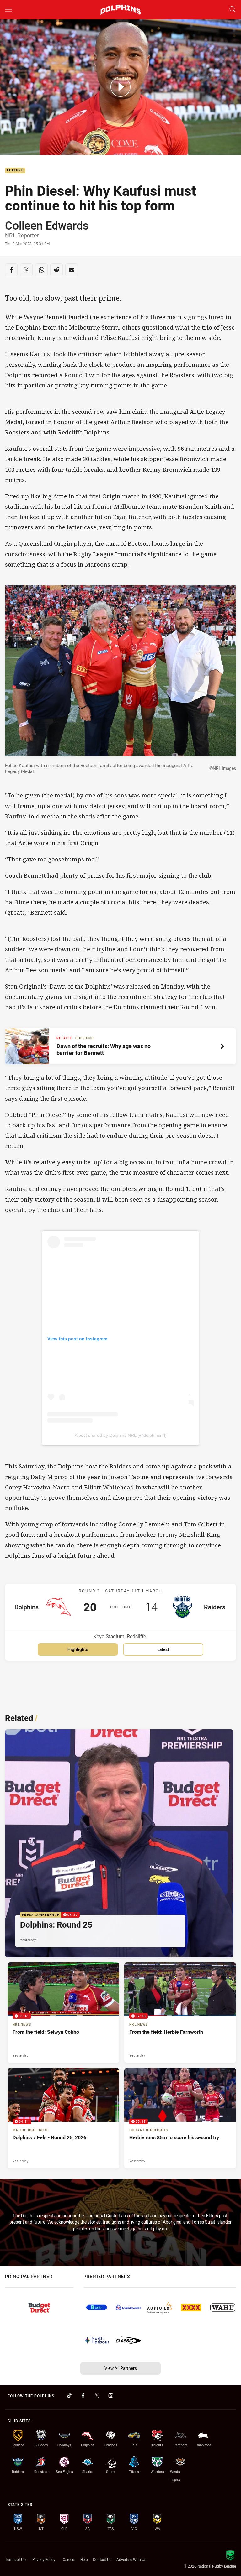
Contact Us (102, 2559)
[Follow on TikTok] (69, 2396)
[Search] (233, 10)
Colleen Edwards (47, 225)
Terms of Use (16, 2559)
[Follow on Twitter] (97, 2396)
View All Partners (121, 2368)
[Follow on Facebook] (83, 2396)
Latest (163, 1649)
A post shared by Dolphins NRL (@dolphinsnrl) (121, 1435)
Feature (15, 171)
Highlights (78, 1649)
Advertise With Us (131, 2559)
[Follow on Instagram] (111, 2396)
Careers (69, 2559)
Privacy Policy (44, 2559)
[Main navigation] (8, 10)
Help (84, 2559)
